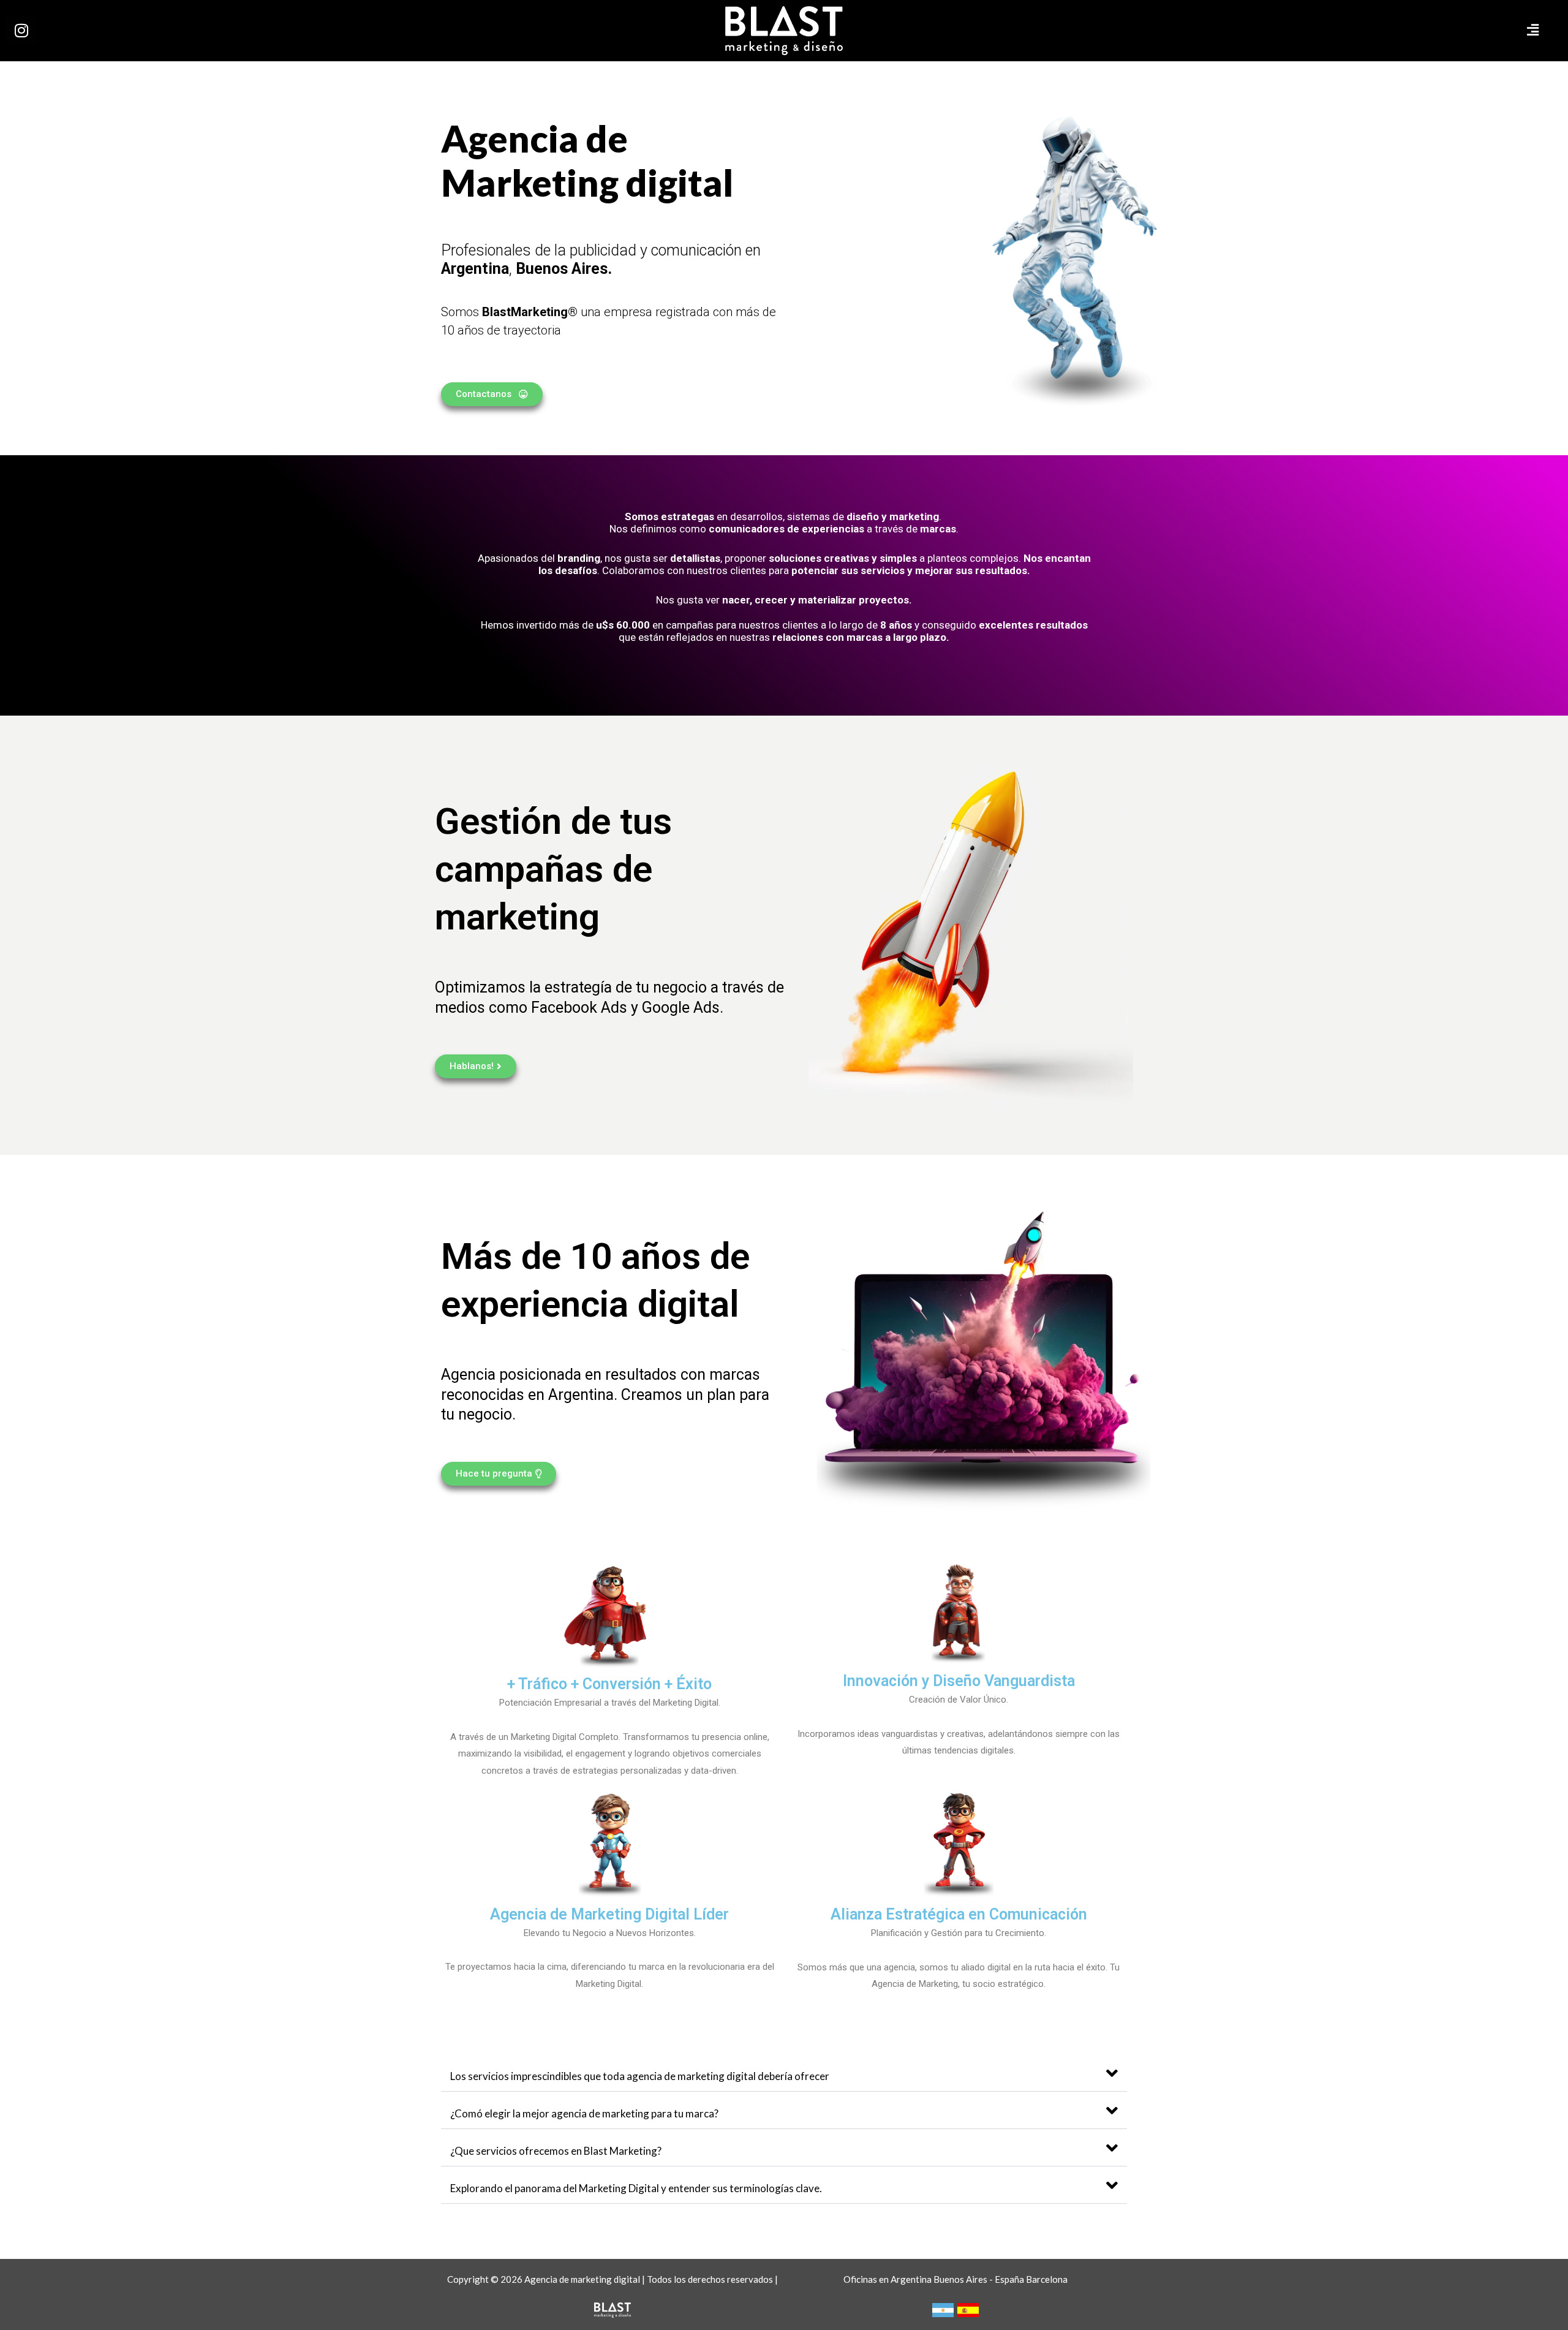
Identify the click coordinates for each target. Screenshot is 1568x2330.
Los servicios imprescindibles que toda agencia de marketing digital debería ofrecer (640, 2076)
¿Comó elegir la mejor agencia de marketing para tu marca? (584, 2113)
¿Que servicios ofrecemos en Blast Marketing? (556, 2151)
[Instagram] (21, 31)
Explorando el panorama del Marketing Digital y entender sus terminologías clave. (636, 2188)
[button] (1298, 31)
